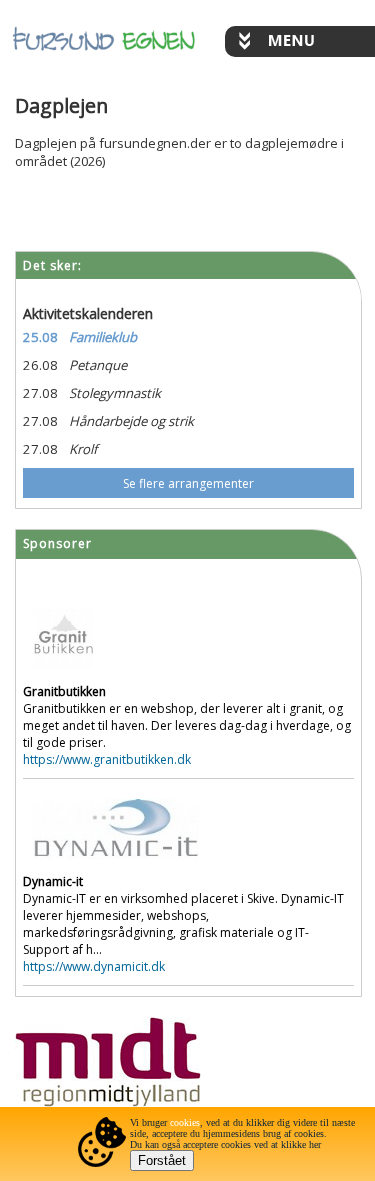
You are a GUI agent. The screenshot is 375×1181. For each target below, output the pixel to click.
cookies (185, 1122)
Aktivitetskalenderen (88, 313)
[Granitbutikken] (63, 674)
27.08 (40, 393)
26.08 (40, 365)
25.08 (40, 337)
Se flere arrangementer (188, 483)
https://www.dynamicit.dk (94, 966)
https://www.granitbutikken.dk (107, 759)
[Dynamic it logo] (116, 864)
